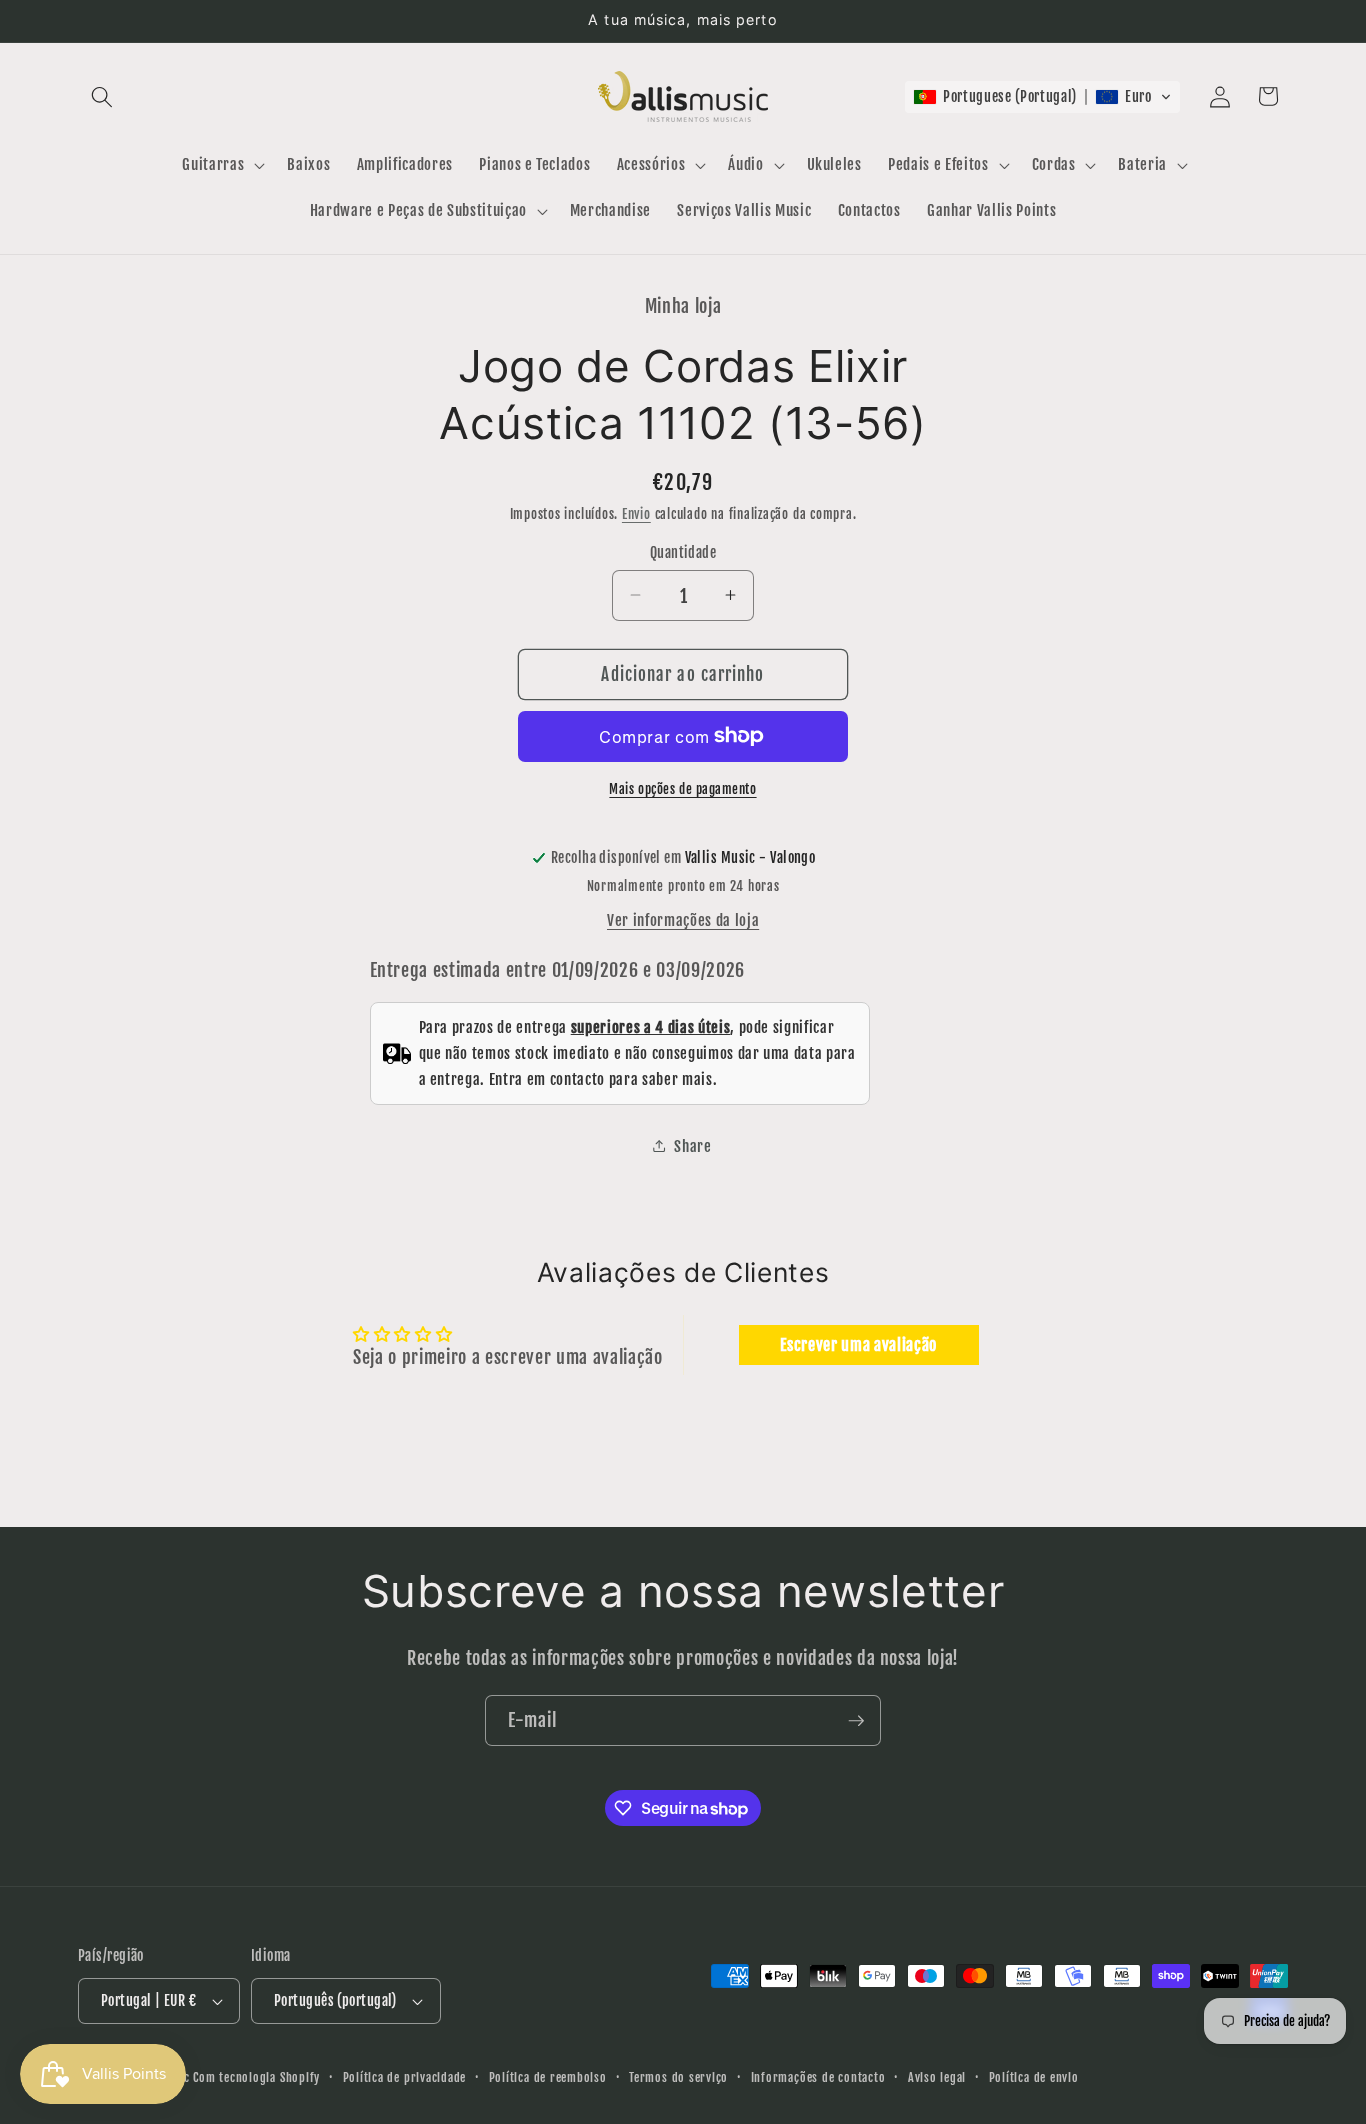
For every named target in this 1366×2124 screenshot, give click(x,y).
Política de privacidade (405, 2077)
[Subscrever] (856, 1721)
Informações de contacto (818, 2077)
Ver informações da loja (683, 919)
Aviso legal (937, 2077)
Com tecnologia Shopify (256, 2077)
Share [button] (692, 1145)
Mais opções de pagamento (682, 788)
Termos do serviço (678, 2077)
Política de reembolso (548, 2077)
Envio (636, 514)
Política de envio (1034, 2077)
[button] (102, 96)
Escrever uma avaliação (858, 1345)
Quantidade (683, 552)
